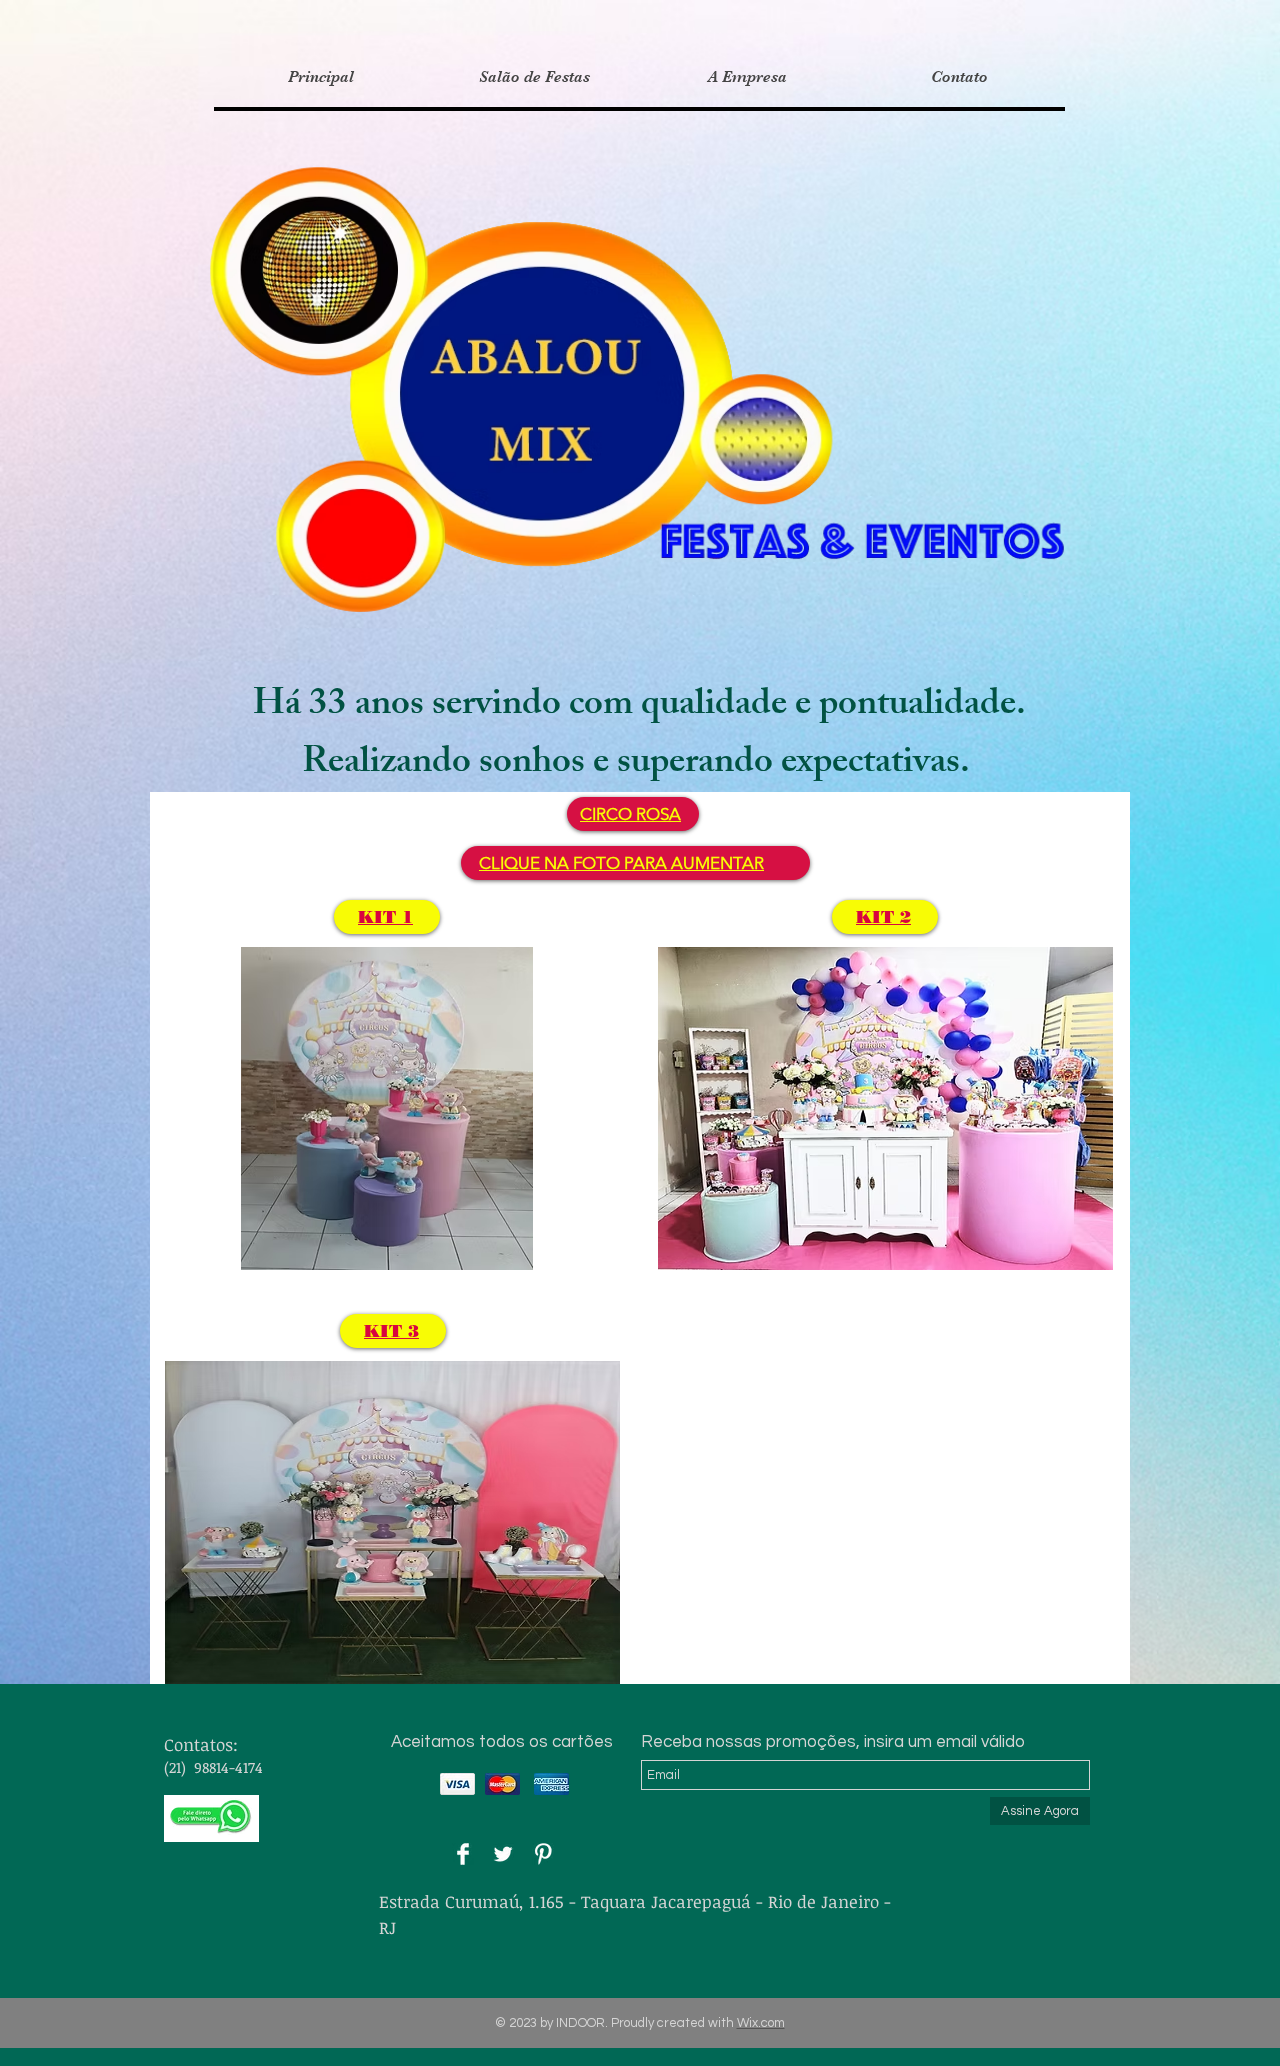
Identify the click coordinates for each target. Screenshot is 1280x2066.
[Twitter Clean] (503, 1854)
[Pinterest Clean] (543, 1854)
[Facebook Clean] (463, 1854)
